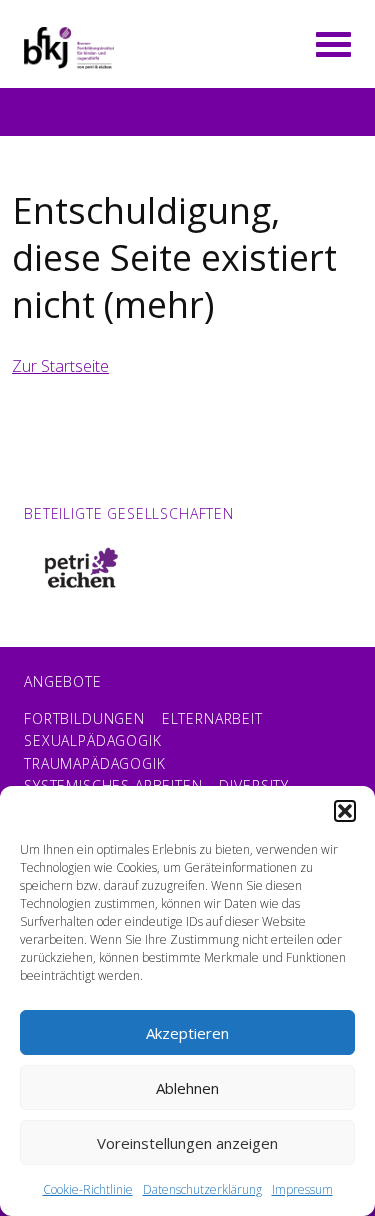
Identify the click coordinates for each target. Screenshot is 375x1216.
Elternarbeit (212, 718)
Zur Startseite (60, 366)
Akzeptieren (187, 1033)
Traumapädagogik (95, 763)
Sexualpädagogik (93, 740)
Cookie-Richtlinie (88, 1189)
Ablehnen (187, 1088)
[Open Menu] (333, 41)
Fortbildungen (84, 718)
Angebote (63, 681)
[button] (345, 811)
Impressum (302, 1189)
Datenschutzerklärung (202, 1189)
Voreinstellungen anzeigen (187, 1143)
